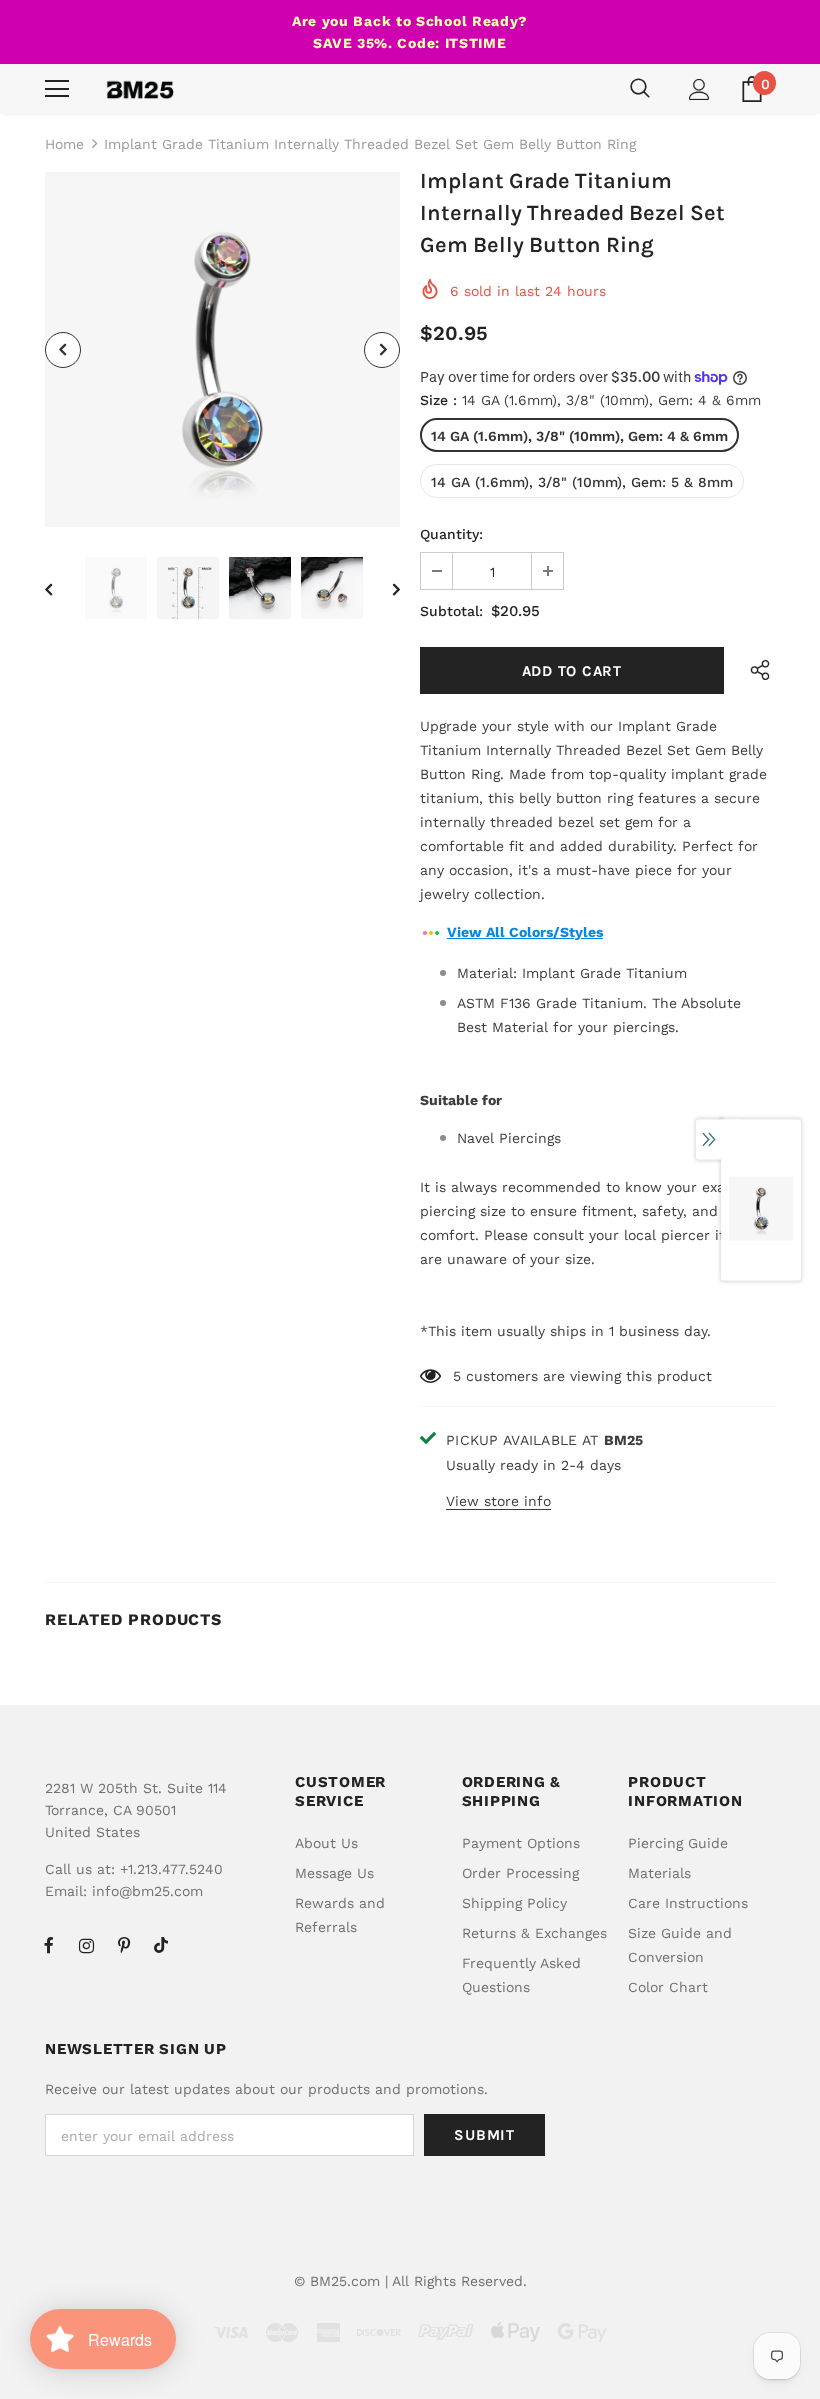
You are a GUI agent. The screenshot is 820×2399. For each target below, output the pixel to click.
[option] (222, 349)
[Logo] (140, 89)
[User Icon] (699, 89)
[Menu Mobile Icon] (57, 89)
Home (64, 144)
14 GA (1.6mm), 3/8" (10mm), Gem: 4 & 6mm (579, 436)
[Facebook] (49, 1945)
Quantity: (451, 534)
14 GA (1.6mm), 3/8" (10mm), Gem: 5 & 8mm (582, 482)
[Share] (755, 670)
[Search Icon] (640, 89)
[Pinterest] (124, 1945)
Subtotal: (451, 611)
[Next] (382, 350)
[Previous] (63, 350)
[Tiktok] (161, 1945)
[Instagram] (86, 1945)
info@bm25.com (147, 1891)
